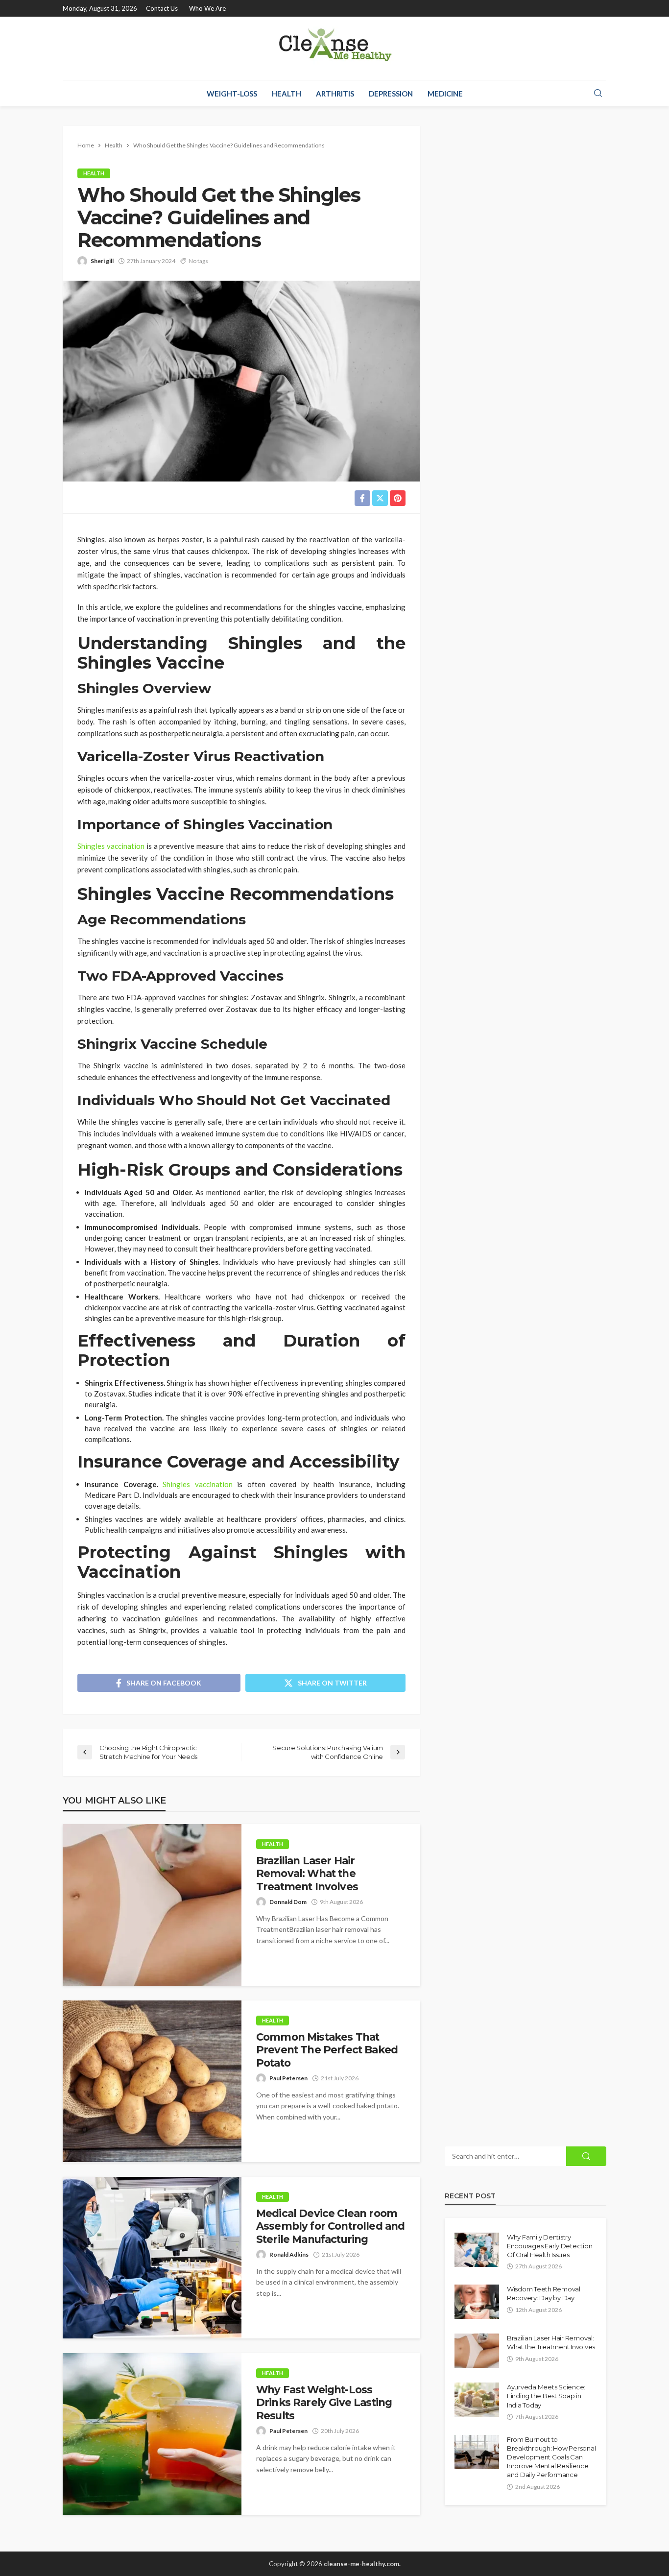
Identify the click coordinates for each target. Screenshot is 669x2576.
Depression (391, 94)
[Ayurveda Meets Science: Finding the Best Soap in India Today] (477, 2400)
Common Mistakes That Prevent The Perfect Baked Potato (327, 2050)
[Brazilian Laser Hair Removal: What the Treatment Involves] (152, 1905)
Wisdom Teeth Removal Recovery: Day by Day (544, 2293)
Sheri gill (102, 261)
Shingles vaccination (111, 846)
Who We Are (207, 8)
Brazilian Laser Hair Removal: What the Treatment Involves (307, 1874)
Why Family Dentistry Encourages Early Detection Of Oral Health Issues (550, 2246)
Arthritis (335, 94)
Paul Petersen (288, 2078)
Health (287, 94)
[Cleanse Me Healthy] (334, 48)
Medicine (445, 94)
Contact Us (162, 8)
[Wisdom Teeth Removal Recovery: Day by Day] (477, 2302)
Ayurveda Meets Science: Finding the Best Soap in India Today (546, 2396)
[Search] (598, 94)
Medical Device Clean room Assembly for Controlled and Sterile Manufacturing (330, 2226)
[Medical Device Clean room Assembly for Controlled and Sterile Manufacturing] (152, 2258)
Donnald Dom (288, 1902)
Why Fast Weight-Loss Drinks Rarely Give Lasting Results (324, 2403)
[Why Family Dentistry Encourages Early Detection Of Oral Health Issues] (477, 2250)
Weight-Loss (232, 94)
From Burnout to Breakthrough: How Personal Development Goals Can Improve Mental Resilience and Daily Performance (551, 2457)
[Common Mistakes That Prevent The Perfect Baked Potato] (152, 2081)
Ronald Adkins (289, 2254)
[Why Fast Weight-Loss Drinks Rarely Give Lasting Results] (152, 2434)
